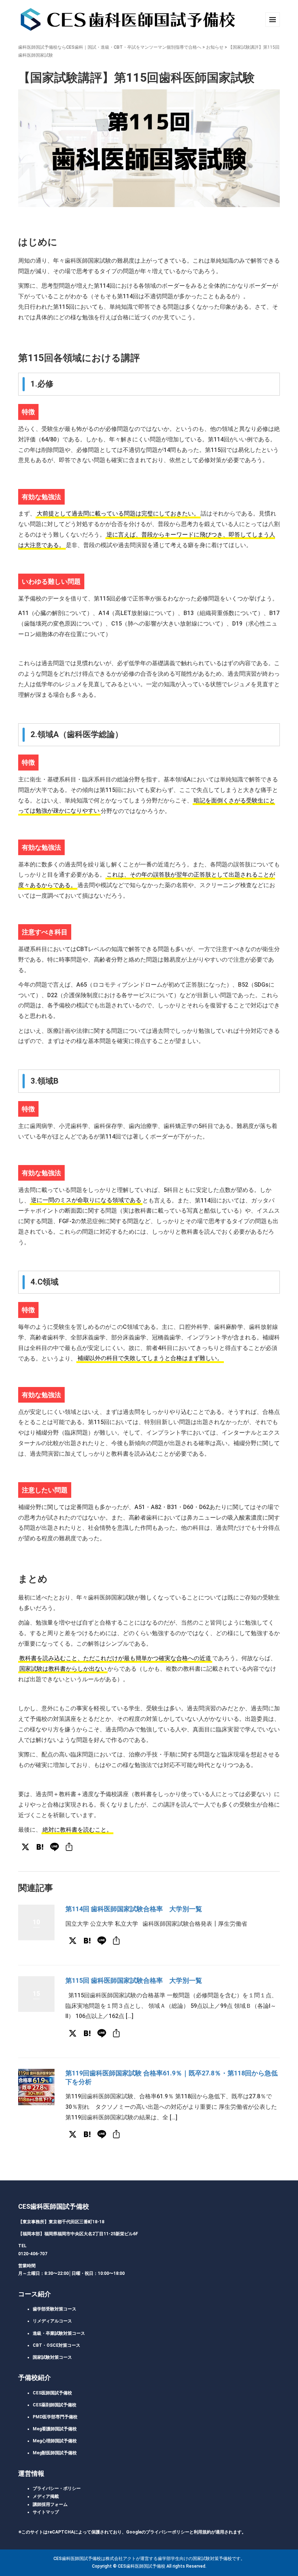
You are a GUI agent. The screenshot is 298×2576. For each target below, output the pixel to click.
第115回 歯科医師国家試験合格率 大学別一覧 (134, 1980)
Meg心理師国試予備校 (55, 2441)
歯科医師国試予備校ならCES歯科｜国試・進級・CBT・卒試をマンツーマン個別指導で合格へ (110, 47)
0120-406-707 (33, 2254)
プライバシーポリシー (168, 2532)
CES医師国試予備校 (52, 2393)
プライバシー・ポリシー (57, 2488)
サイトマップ (46, 2512)
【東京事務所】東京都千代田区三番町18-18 (61, 2222)
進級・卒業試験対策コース (59, 2333)
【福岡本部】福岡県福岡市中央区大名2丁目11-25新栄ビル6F (78, 2234)
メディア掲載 (46, 2496)
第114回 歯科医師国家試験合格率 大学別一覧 (134, 1909)
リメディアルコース (52, 2321)
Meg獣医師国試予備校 (55, 2453)
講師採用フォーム (50, 2504)
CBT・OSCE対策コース (57, 2345)
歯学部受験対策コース (55, 2309)
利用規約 (202, 2532)
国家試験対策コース (52, 2357)
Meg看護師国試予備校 (55, 2429)
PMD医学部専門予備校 (55, 2417)
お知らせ (215, 47)
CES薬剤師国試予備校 (55, 2405)
